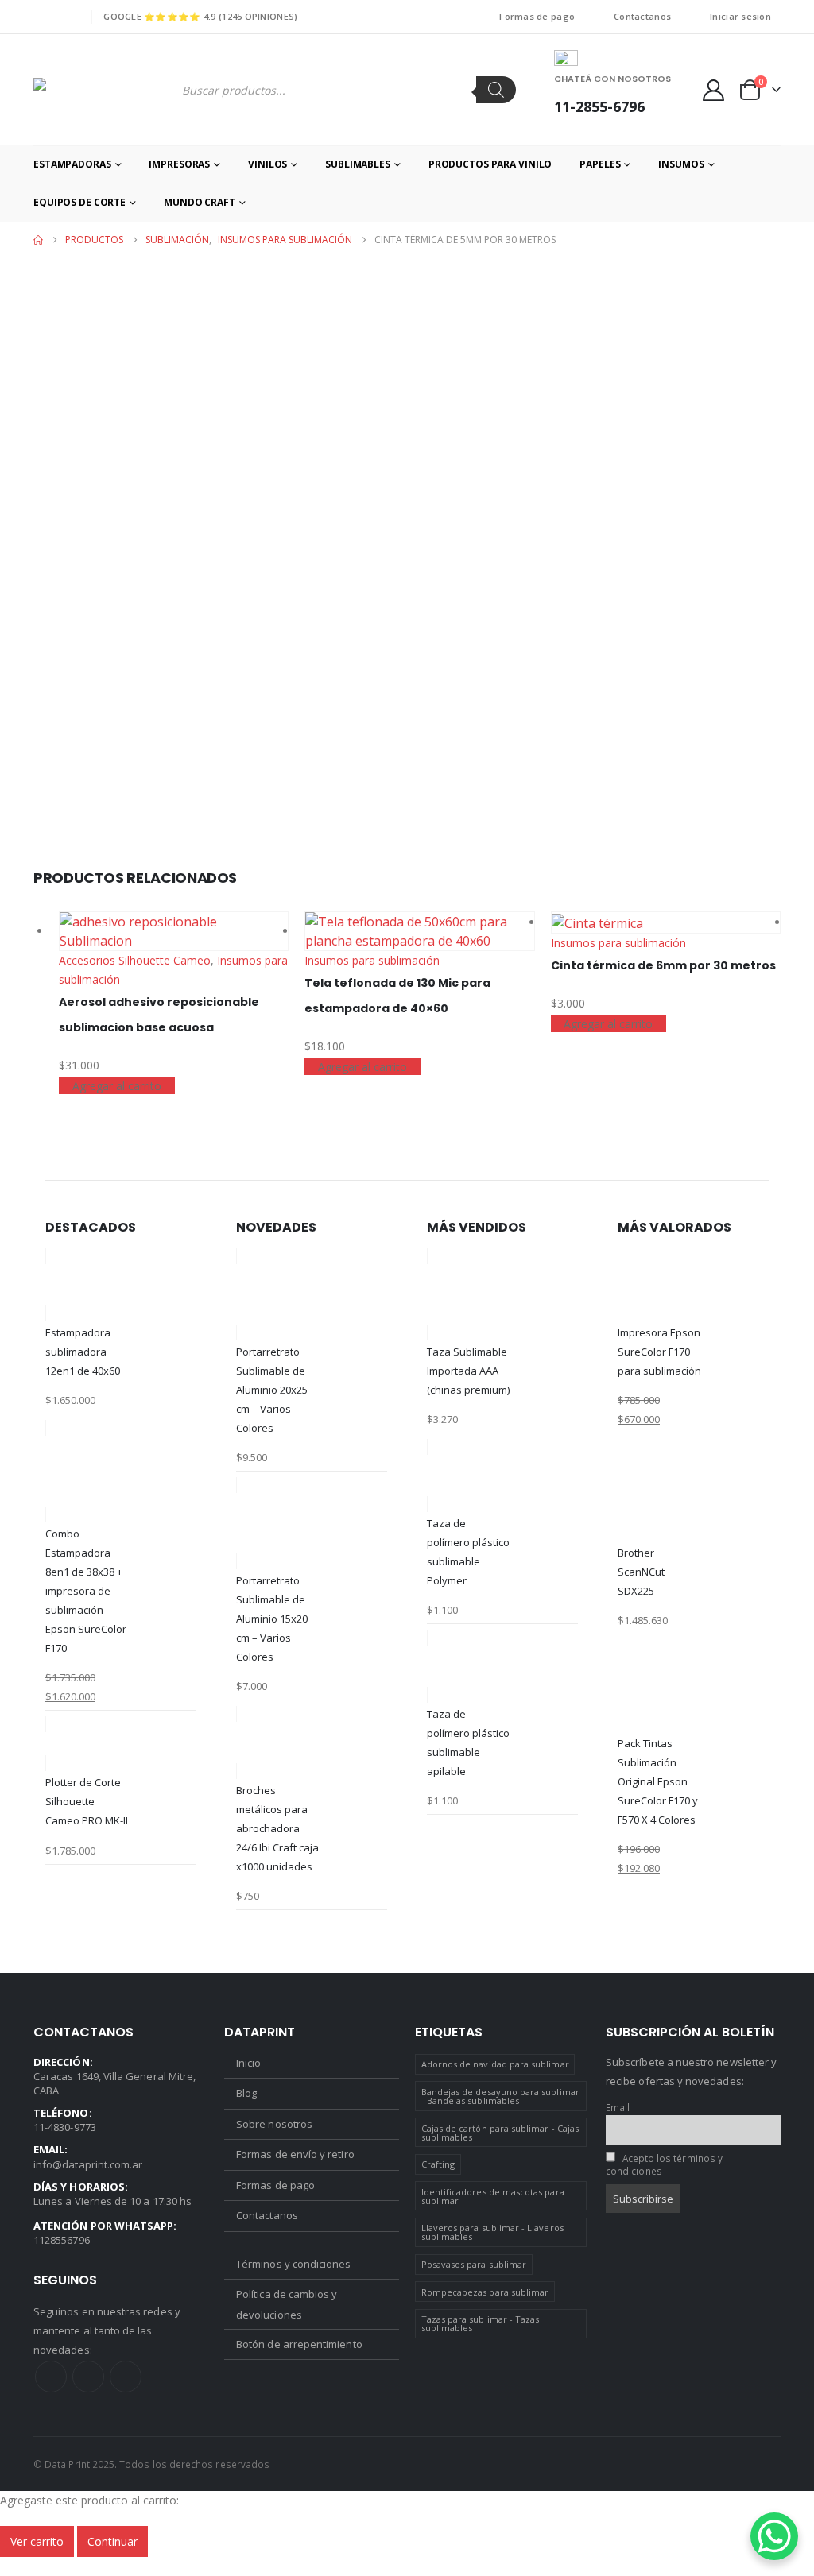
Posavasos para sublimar (474, 2264)
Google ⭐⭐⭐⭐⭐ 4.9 (200, 16)
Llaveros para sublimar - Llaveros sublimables (492, 2232)
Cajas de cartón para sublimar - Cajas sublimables (500, 2133)
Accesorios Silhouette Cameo (135, 960)
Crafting (438, 2164)
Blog (246, 2093)
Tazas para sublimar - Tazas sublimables (481, 2323)
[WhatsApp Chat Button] (774, 2536)
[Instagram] (69, 17)
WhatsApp (126, 2377)
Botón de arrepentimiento (299, 2344)
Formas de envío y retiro (295, 2154)
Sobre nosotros (274, 2124)
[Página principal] (38, 240)
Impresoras (179, 164)
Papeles (600, 164)
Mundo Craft (200, 202)
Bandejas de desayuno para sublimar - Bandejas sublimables (500, 2096)
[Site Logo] (95, 90)
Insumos (681, 164)
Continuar (112, 2541)
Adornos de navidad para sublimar (495, 2064)
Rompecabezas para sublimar (485, 2292)
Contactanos (642, 16)
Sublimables (358, 164)
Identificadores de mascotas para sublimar (493, 2196)
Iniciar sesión (740, 16)
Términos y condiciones (293, 2264)
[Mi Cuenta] (714, 90)
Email (618, 2107)
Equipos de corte (79, 202)
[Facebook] (45, 17)
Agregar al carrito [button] (117, 1086)
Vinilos (267, 164)
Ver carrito (37, 2541)
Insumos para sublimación (372, 960)
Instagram (88, 2377)
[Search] (496, 90)
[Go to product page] (174, 931)
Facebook (51, 2377)
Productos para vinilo (490, 164)
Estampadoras (72, 164)
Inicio (248, 2063)
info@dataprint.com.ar (88, 2164)
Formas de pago (537, 16)
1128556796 (62, 2240)
